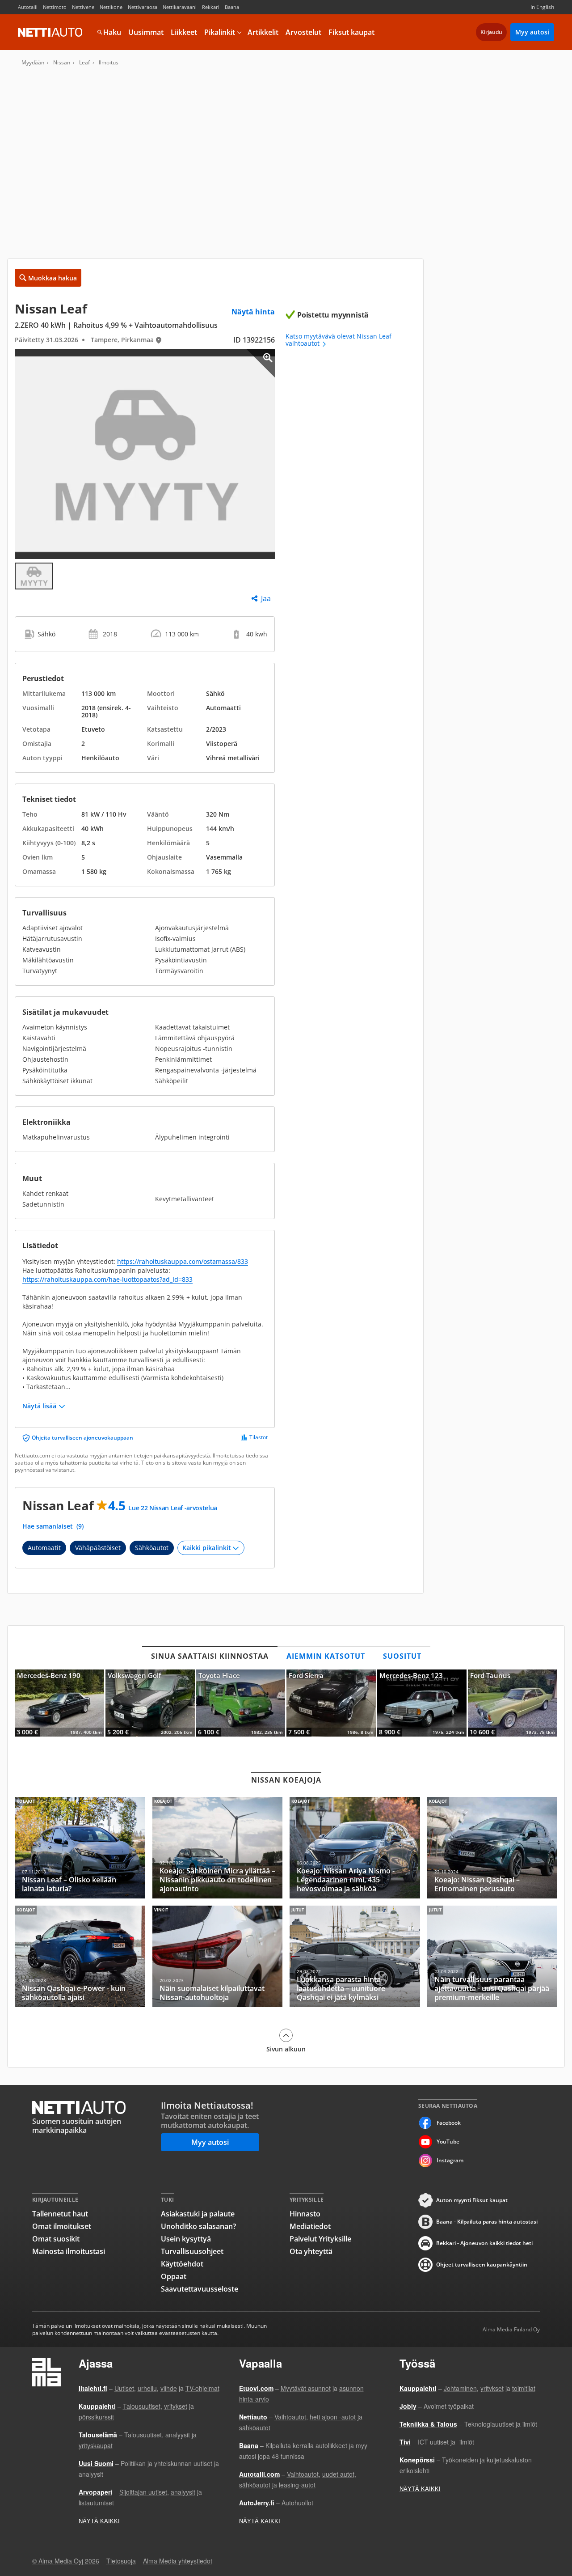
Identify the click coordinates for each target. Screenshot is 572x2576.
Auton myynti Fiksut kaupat (472, 2200)
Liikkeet (184, 32)
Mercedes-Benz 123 (422, 1703)
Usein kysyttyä (186, 2239)
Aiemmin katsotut (326, 1656)
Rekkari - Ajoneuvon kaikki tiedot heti (484, 2243)
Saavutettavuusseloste (200, 2289)
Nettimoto (55, 7)
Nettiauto (50, 32)
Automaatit (44, 1548)
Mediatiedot (310, 2226)
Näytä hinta (253, 312)
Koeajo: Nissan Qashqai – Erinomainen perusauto (492, 1848)
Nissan (62, 63)
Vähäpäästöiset (98, 1548)
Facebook (449, 2123)
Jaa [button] (266, 598)
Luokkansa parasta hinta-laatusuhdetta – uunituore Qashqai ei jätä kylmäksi (355, 1956)
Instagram (450, 2160)
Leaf (84, 63)
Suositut (402, 1656)
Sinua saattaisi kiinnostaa (210, 1656)
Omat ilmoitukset (62, 2226)
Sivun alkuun (286, 2049)
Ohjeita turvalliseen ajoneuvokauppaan (82, 1438)
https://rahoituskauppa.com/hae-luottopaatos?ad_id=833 (107, 1279)
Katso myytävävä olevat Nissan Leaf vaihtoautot (339, 340)
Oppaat (174, 2276)
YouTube (448, 2142)
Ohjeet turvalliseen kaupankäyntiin (482, 2265)
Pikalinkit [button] (220, 32)
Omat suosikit (56, 2239)
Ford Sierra (331, 1703)
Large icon (261, 363)
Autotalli (28, 7)
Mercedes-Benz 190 (59, 1703)
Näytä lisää (39, 1406)
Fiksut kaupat (351, 32)
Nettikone (111, 7)
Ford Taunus (513, 1703)
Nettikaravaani (180, 7)
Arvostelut (303, 32)
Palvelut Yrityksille (320, 2239)
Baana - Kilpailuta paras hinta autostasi (487, 2222)
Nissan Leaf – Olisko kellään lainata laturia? (80, 1848)
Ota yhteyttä (311, 2251)
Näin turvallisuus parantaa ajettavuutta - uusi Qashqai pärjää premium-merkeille (492, 1956)
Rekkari (211, 7)
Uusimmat (146, 32)
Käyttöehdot (182, 2264)
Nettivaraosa (143, 7)
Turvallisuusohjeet (192, 2251)
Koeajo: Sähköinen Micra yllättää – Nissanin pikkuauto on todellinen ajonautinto (218, 1848)
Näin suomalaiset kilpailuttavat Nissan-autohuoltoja (218, 1956)
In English (542, 7)
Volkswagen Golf (150, 1703)
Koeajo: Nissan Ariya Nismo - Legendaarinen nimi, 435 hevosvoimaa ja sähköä (355, 1848)
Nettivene (83, 7)
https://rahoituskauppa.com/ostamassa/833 (183, 1261)
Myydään (33, 63)
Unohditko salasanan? (198, 2226)
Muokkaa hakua (53, 278)
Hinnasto (305, 2214)
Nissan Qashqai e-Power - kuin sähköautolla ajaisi (80, 1956)
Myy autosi (532, 32)
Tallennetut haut (60, 2214)
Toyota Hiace (241, 1703)
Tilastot (259, 1437)
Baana (232, 7)
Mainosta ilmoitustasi (69, 2251)
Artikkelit (263, 32)
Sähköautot (152, 1548)
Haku (112, 32)
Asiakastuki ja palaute (198, 2214)
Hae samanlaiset (53, 1526)
